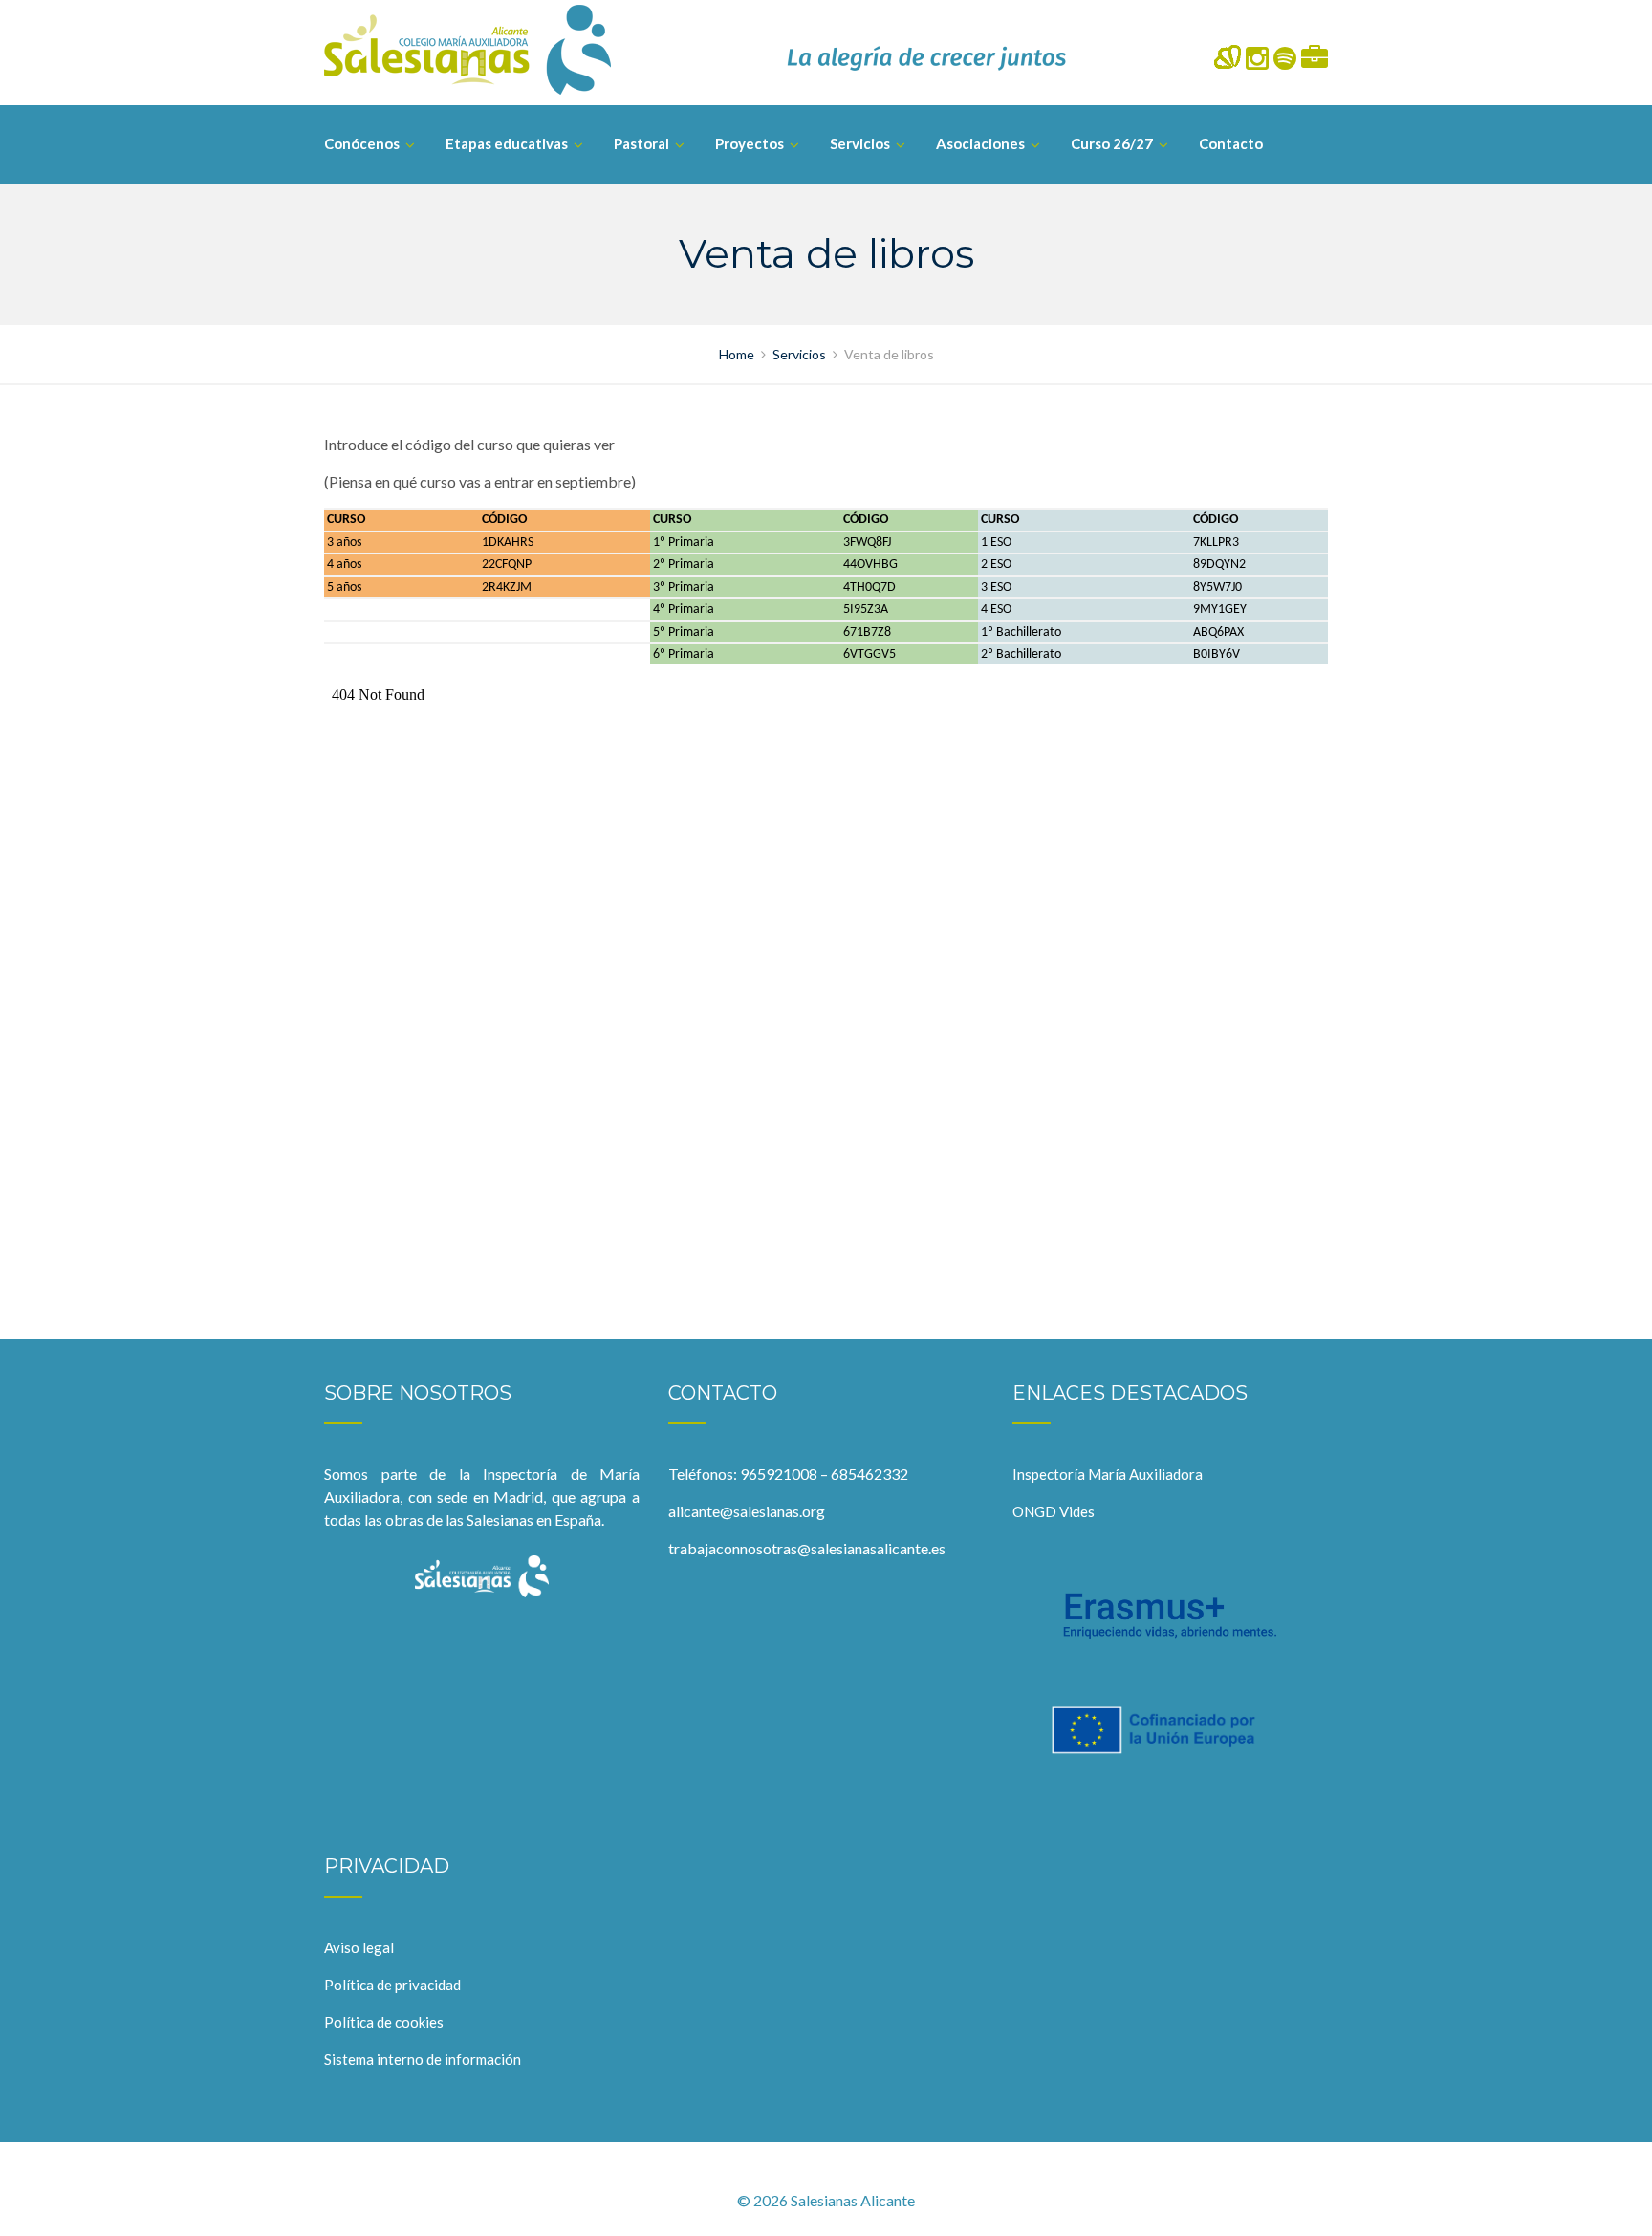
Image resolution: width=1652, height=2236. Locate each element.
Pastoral (641, 143)
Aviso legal (359, 1947)
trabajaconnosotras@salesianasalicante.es (807, 1548)
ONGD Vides (1054, 1511)
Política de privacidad (392, 1985)
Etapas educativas (507, 143)
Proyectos (750, 143)
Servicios (860, 143)
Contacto (1231, 143)
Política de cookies (384, 2022)
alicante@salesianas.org (747, 1511)
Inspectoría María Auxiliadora (1108, 1474)
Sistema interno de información (423, 2059)
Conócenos (362, 143)
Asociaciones (980, 143)
